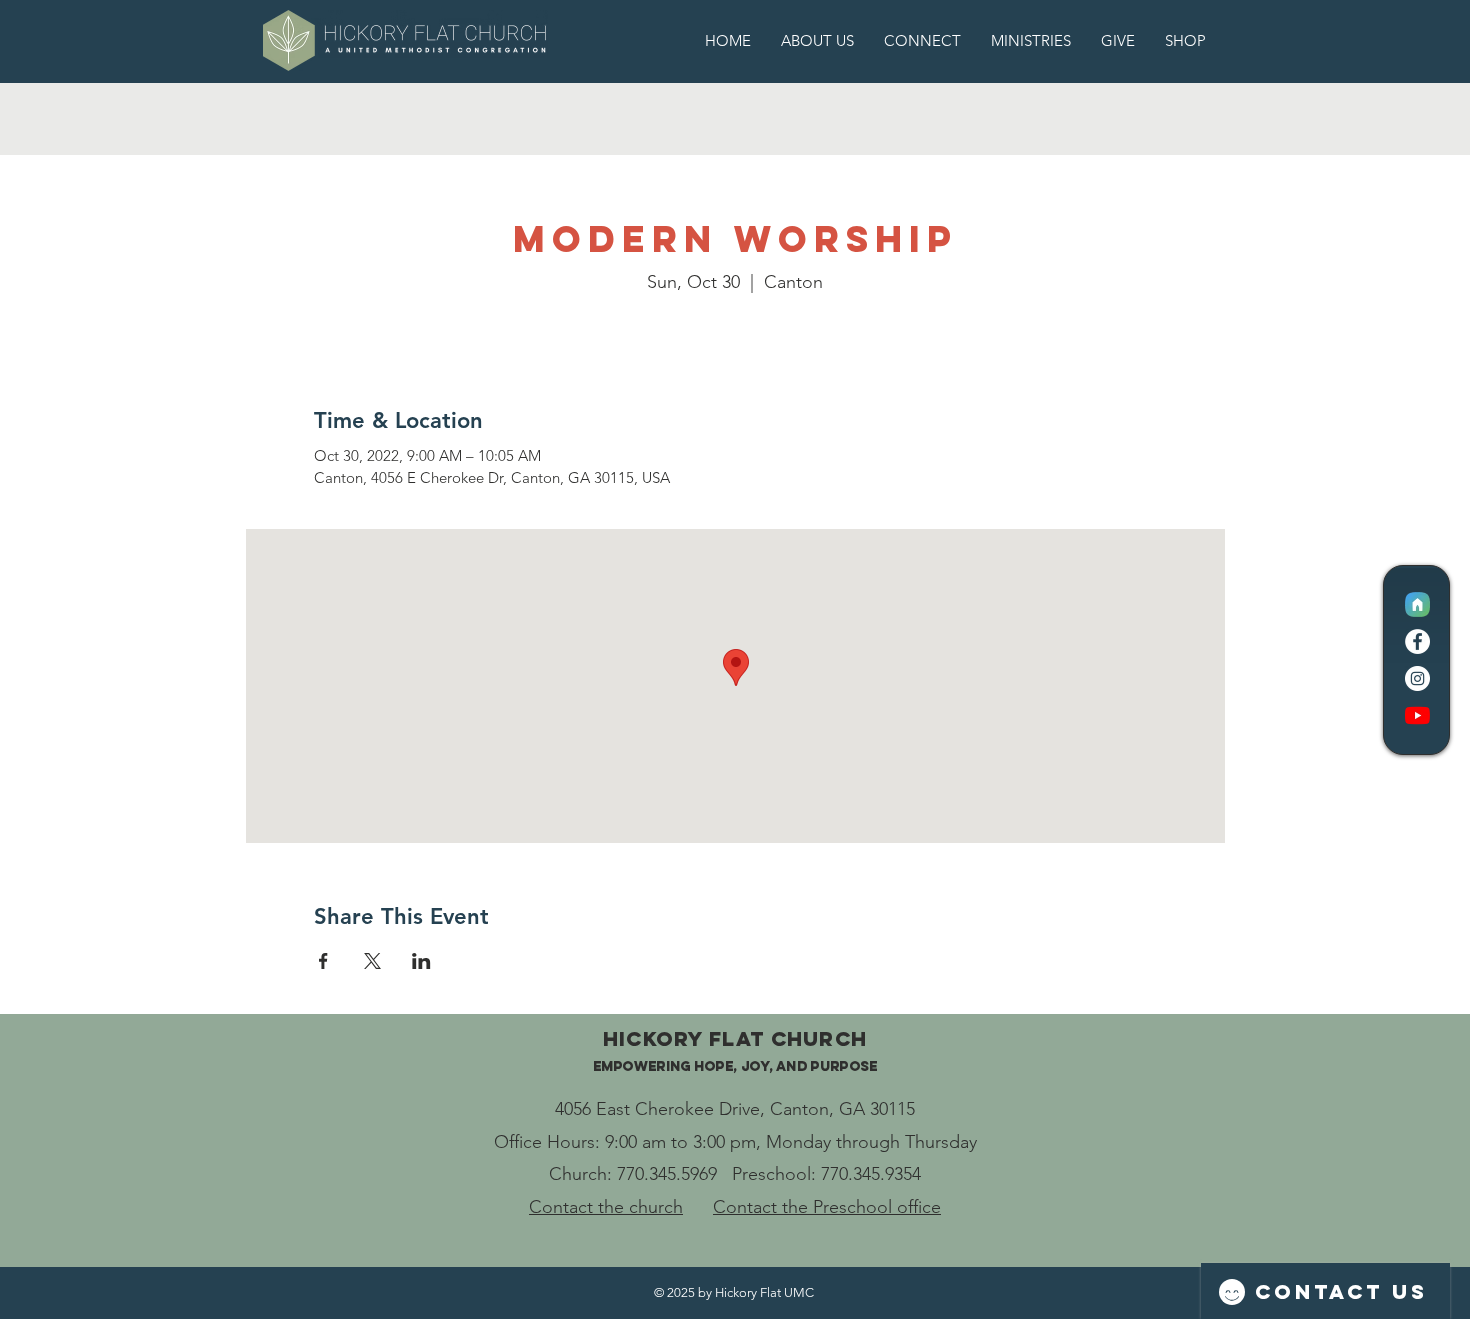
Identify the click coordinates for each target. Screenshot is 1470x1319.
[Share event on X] (372, 961)
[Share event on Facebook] (323, 961)
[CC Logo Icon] (1417, 604)
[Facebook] (1417, 641)
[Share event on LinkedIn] (421, 961)
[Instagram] (1417, 678)
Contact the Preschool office (827, 1207)
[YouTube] (1417, 715)
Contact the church (606, 1207)
